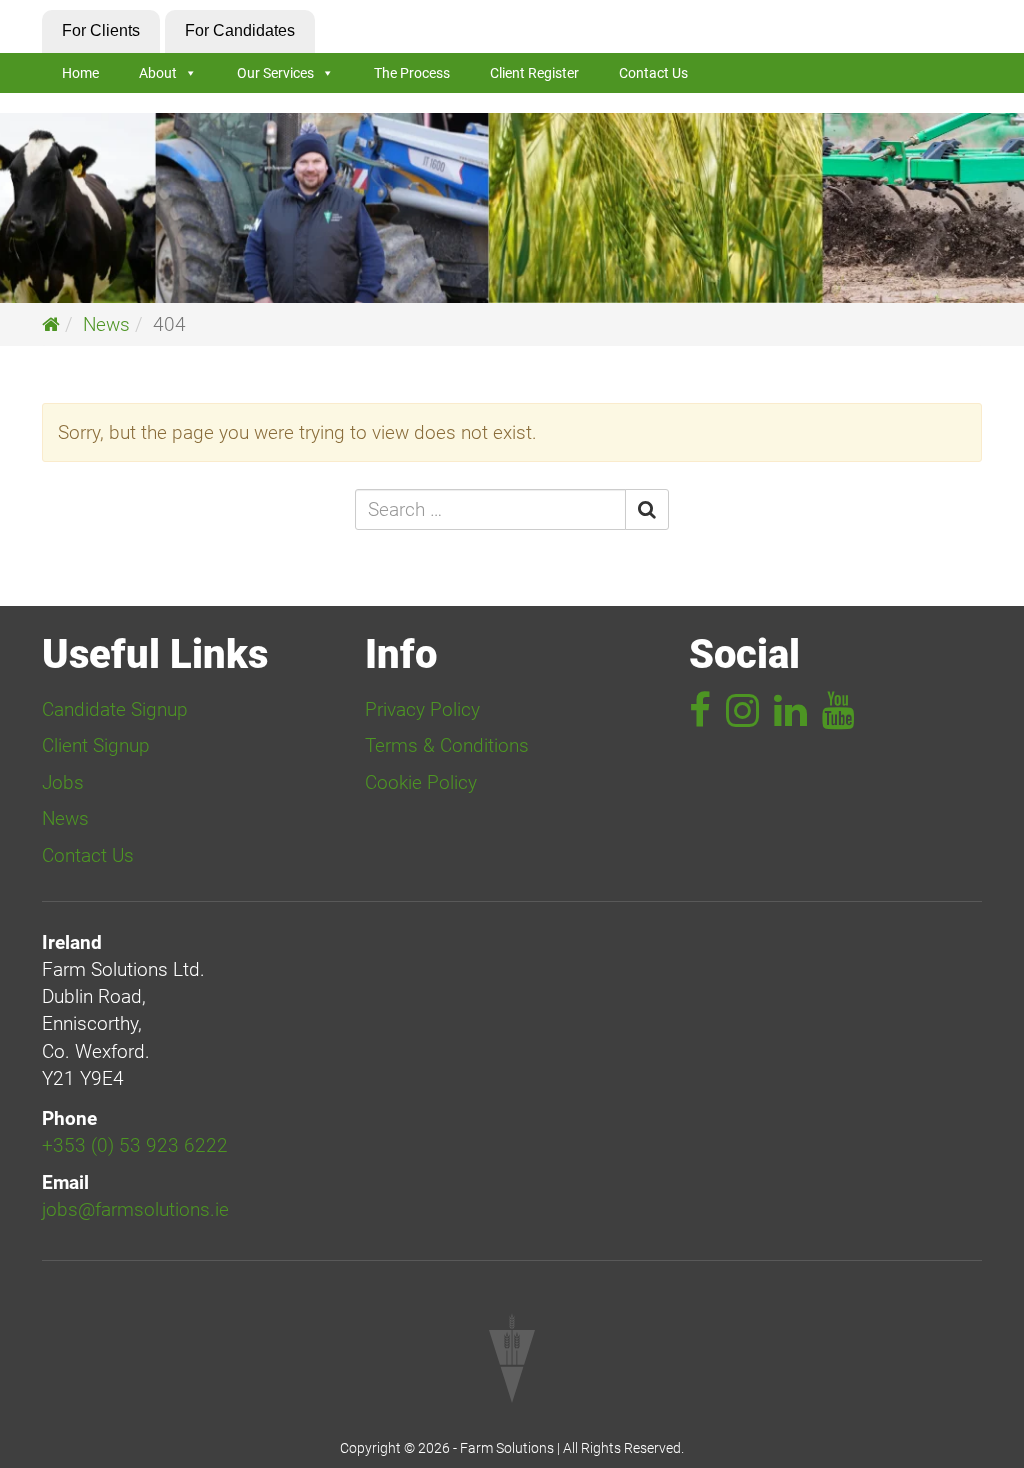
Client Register (534, 73)
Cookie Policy (421, 782)
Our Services (275, 73)
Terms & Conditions (447, 745)
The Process (412, 73)
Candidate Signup (115, 709)
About (158, 73)
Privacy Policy (422, 709)
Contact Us (653, 73)
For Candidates (240, 30)
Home (80, 73)
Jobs (63, 782)
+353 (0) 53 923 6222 (135, 1145)
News (106, 324)
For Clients (101, 30)
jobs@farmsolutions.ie (135, 1209)
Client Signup (96, 745)
